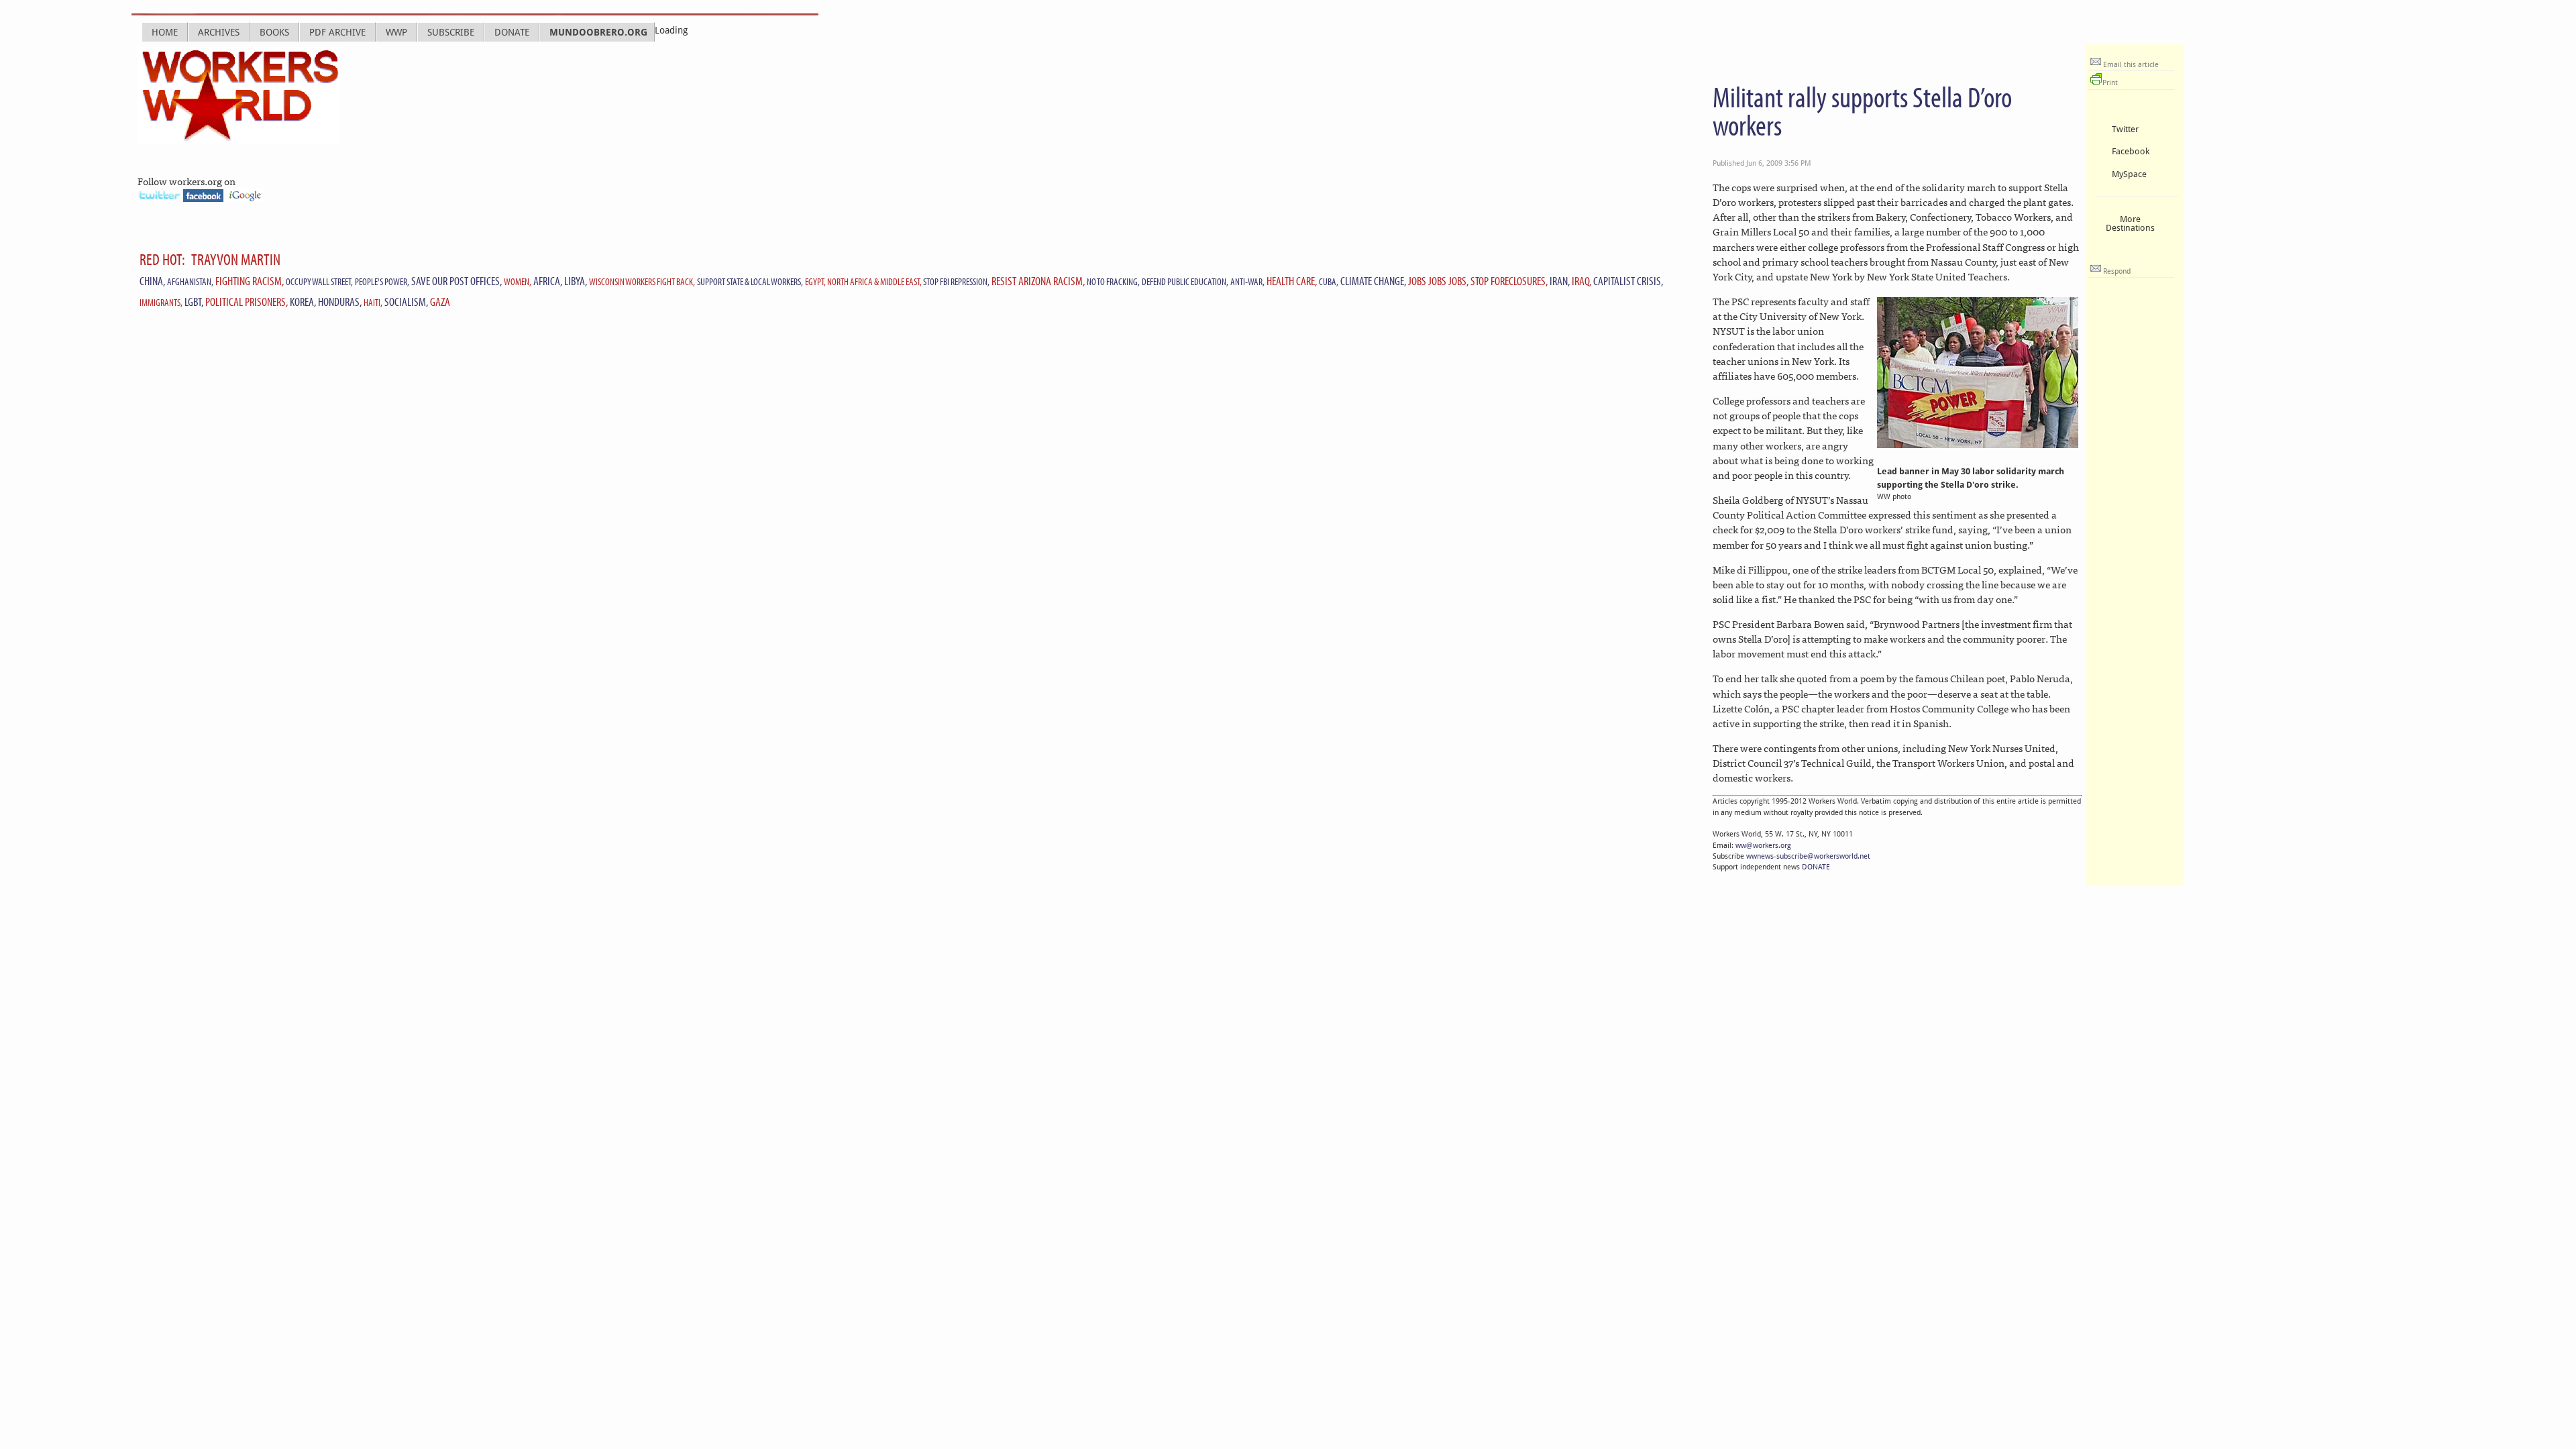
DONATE (512, 32)
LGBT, (194, 302)
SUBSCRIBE (451, 32)
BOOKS (274, 32)
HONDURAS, (340, 302)
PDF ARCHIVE (337, 32)
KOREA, (303, 302)
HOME (165, 32)
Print (2110, 83)
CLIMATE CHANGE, (1373, 281)
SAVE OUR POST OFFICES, (457, 281)
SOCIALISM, (406, 302)
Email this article (2130, 65)
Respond (2116, 271)
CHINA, (152, 281)
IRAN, (1560, 281)
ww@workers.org (1763, 846)
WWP (396, 32)
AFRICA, (548, 281)
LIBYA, (576, 281)
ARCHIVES (219, 32)
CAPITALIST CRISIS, (1628, 281)
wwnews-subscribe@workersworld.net (1808, 856)
